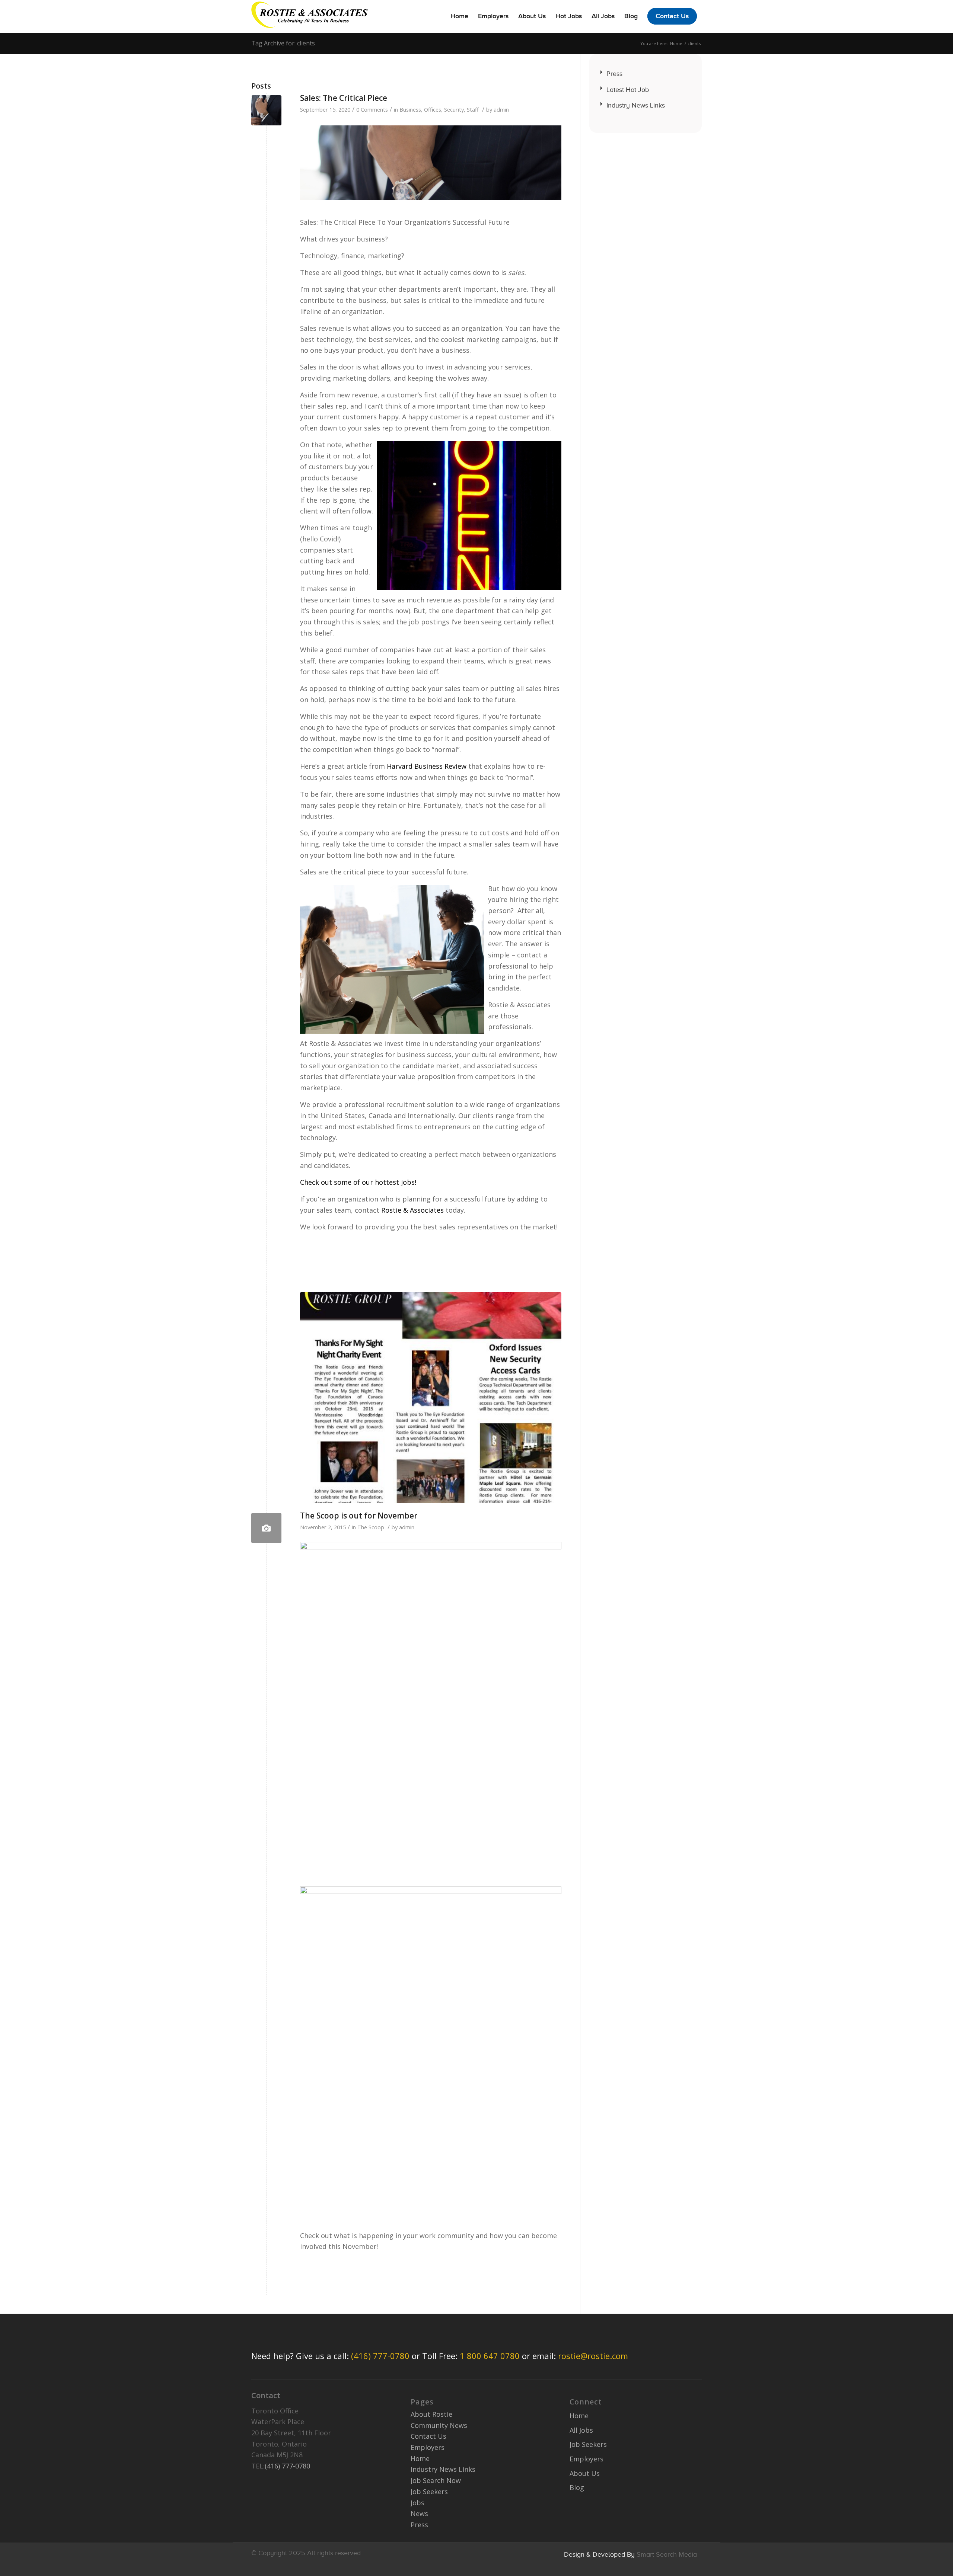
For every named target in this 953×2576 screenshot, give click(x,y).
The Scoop (371, 1527)
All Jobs (581, 2430)
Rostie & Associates (412, 1210)
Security (454, 109)
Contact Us (428, 2436)
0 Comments (372, 109)
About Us (585, 2473)
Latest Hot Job (628, 90)
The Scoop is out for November (359, 1516)
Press (614, 74)
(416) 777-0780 (380, 2356)
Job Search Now (436, 2480)
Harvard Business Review (427, 766)
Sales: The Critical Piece (344, 98)
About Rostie (431, 2414)
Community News (439, 2425)
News (419, 2513)
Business (410, 109)
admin (501, 109)
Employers (428, 2447)
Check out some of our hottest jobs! (358, 1182)
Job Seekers (429, 2492)
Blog (577, 2487)
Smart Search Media (667, 2554)
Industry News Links (636, 105)
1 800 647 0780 (490, 2356)
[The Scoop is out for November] (266, 1528)
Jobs (417, 2503)
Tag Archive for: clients (283, 43)
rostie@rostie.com (593, 2356)
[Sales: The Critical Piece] (266, 110)
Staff (473, 109)
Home (676, 43)
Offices (433, 109)
